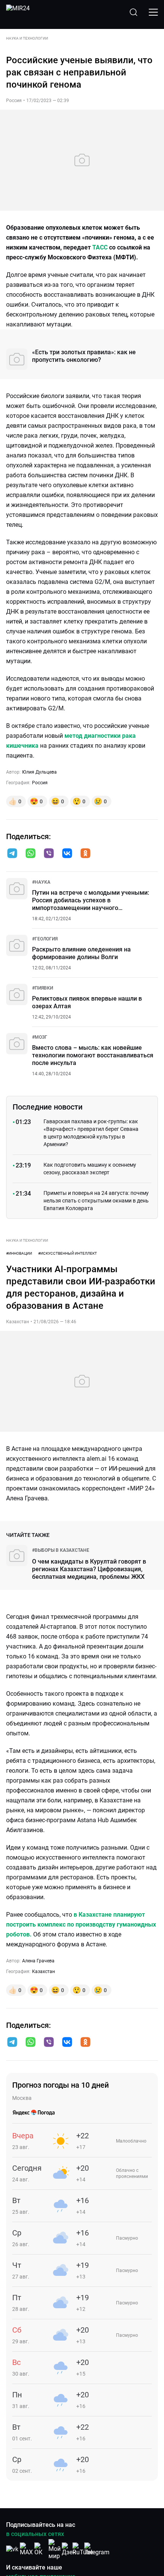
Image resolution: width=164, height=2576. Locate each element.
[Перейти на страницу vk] (12, 2549)
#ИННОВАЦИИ (19, 1253)
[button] (12, 853)
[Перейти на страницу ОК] (40, 2549)
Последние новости (47, 1107)
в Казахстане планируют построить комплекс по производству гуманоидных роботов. (81, 1924)
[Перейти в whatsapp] (31, 854)
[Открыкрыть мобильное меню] (153, 12)
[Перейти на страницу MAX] (26, 2549)
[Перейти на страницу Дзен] (69, 2549)
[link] (41, 882)
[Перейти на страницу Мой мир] (55, 2549)
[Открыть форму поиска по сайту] (133, 12)
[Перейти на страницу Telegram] (97, 2549)
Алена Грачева (38, 1961)
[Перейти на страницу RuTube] (83, 2549)
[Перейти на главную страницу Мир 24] (18, 12)
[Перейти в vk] (67, 854)
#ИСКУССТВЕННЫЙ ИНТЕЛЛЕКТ (68, 1253)
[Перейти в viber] (49, 854)
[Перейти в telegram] (12, 854)
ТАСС (100, 247)
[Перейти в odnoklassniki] (85, 854)
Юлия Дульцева (39, 772)
